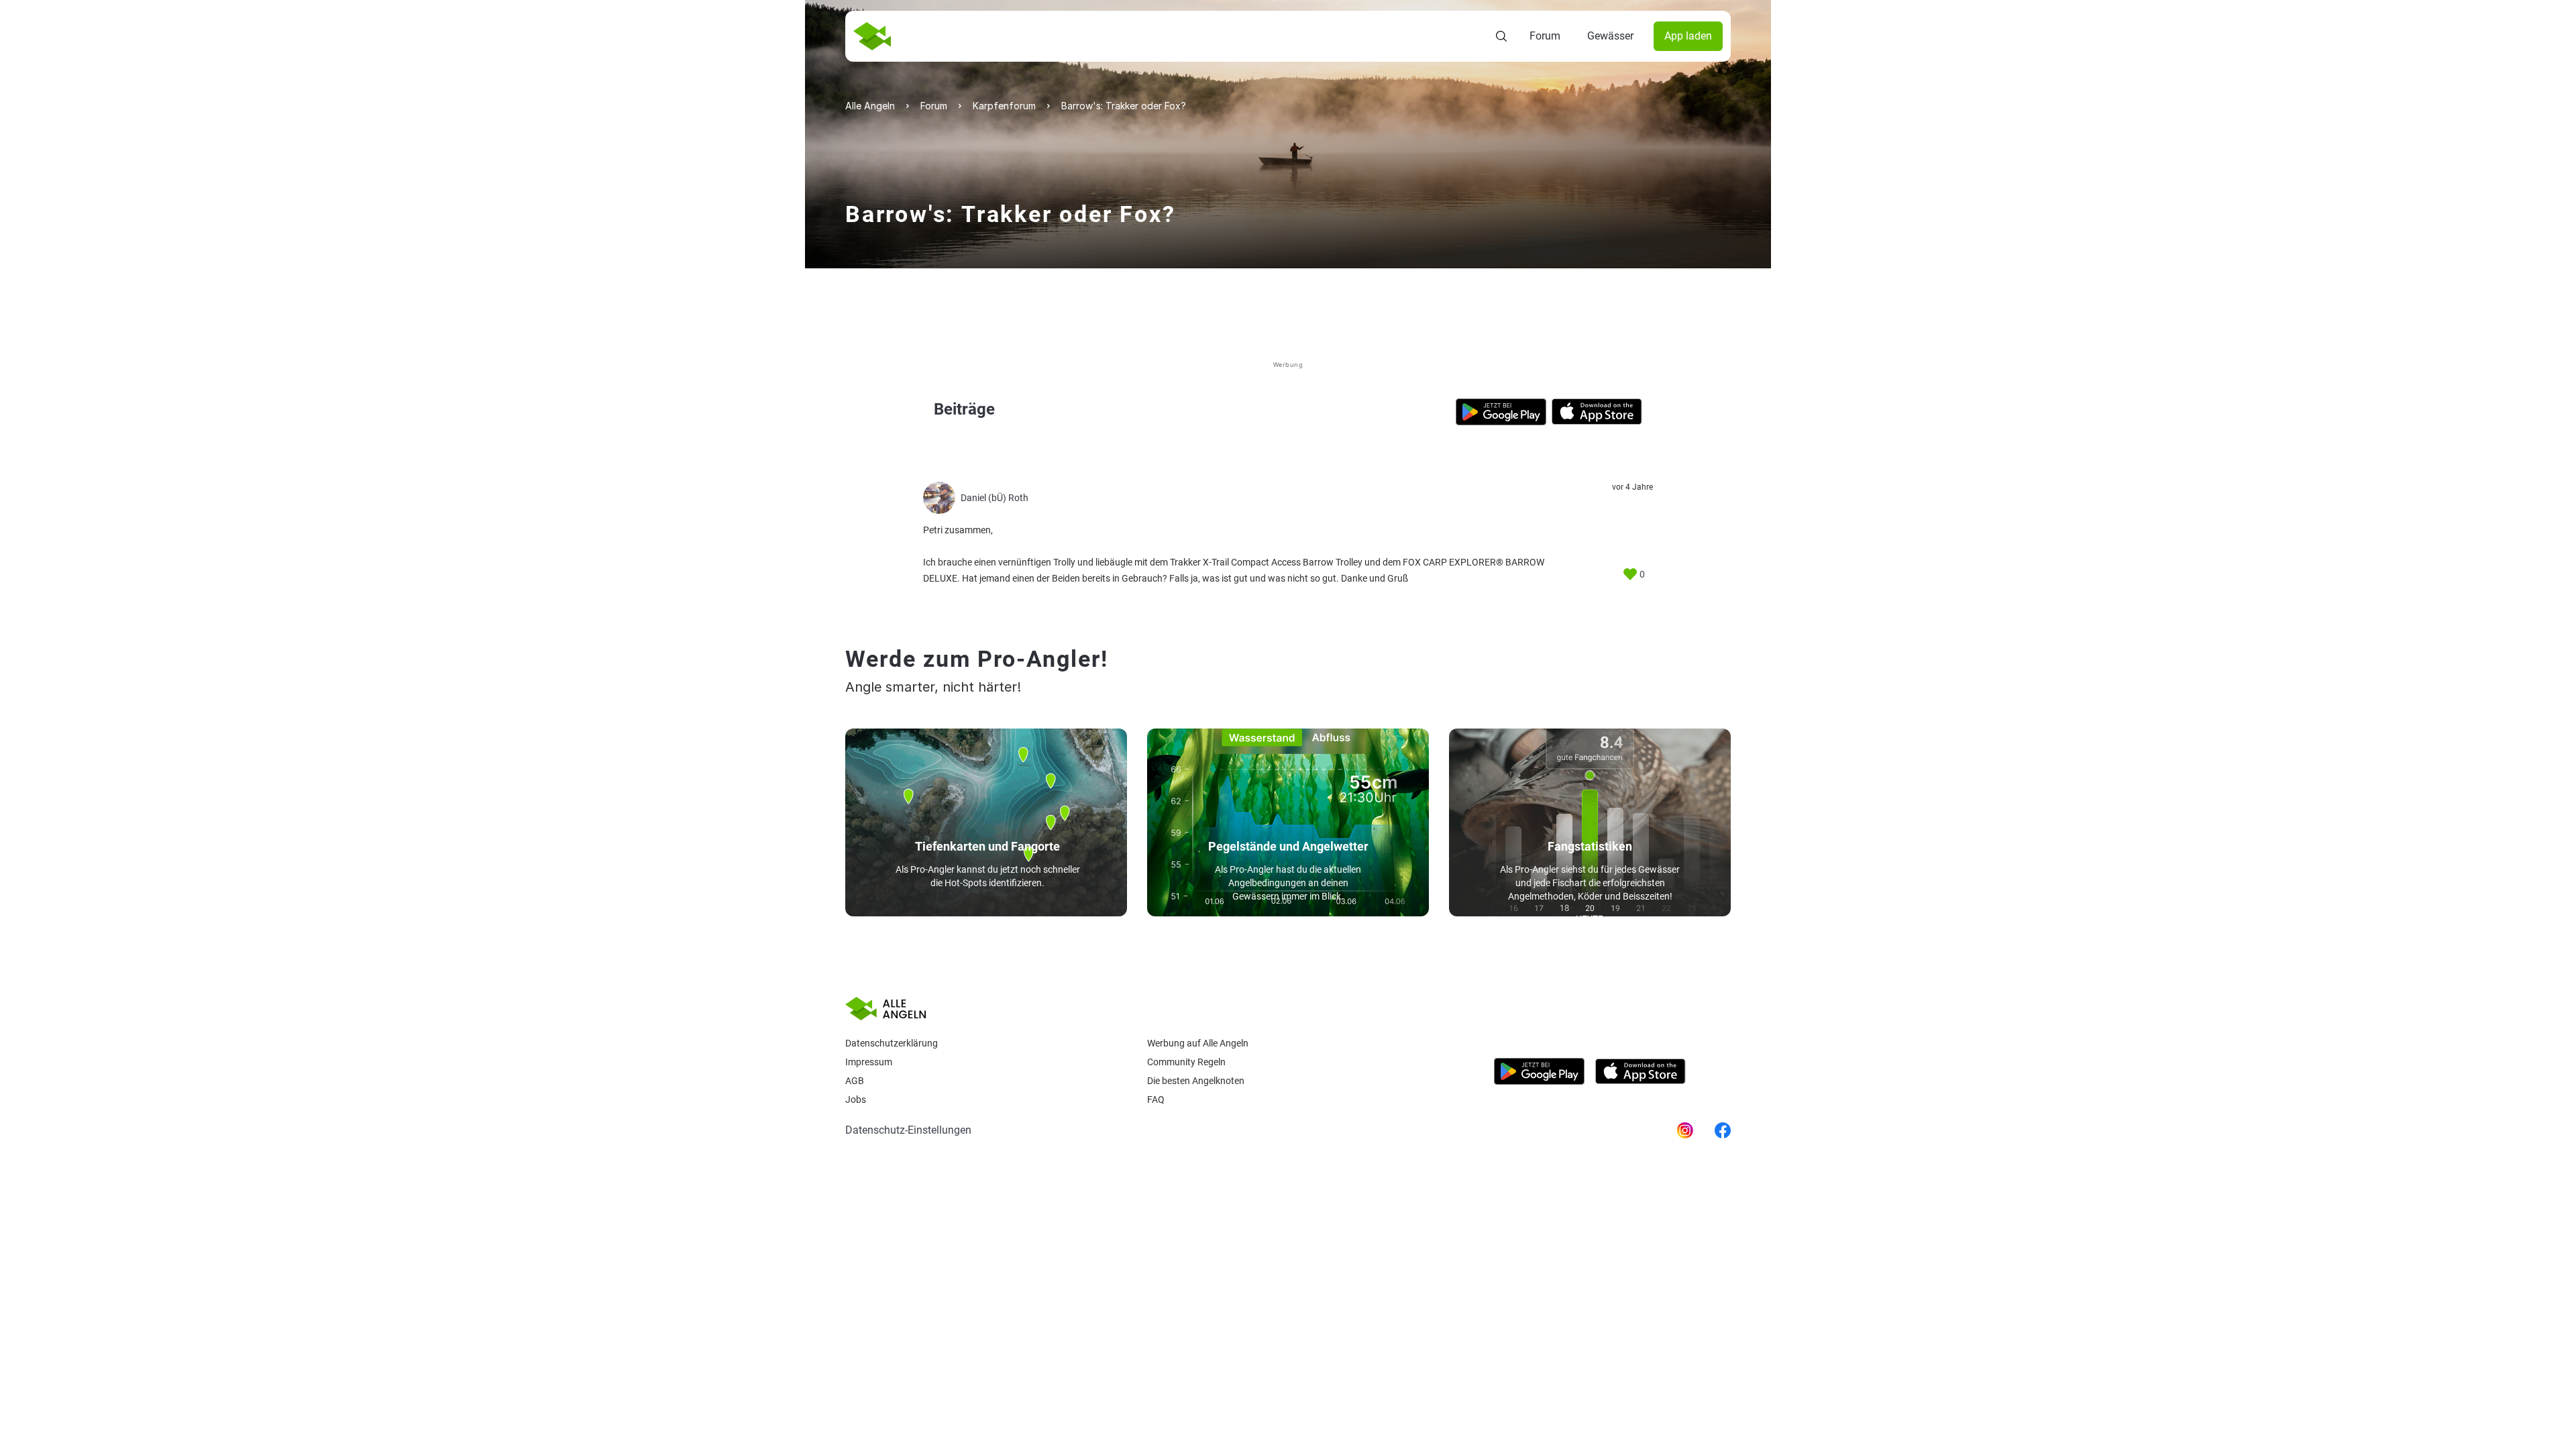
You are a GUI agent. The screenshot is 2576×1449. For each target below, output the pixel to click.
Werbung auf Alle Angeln (1198, 1043)
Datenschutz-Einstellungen (908, 1130)
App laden (1688, 36)
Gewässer (1610, 36)
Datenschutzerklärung (892, 1043)
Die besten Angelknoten (1196, 1081)
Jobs (856, 1099)
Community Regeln (1186, 1062)
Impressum (869, 1062)
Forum (1545, 36)
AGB (855, 1081)
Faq (1156, 1099)
